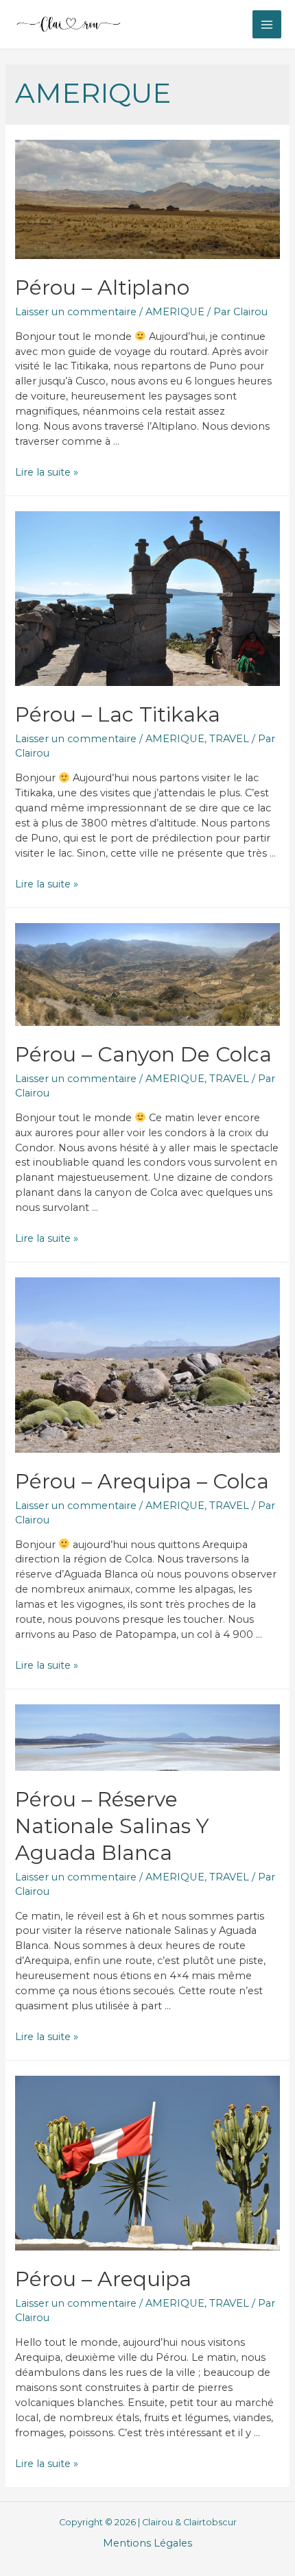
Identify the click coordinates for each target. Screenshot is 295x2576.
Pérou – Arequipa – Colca (142, 1481)
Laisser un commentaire (76, 312)
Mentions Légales (147, 2543)
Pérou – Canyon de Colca (143, 1054)
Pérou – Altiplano (102, 287)
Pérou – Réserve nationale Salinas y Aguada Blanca (112, 1826)
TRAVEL (229, 739)
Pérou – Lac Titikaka (118, 714)
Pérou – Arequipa (103, 2279)
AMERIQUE (175, 312)
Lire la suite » (47, 472)
